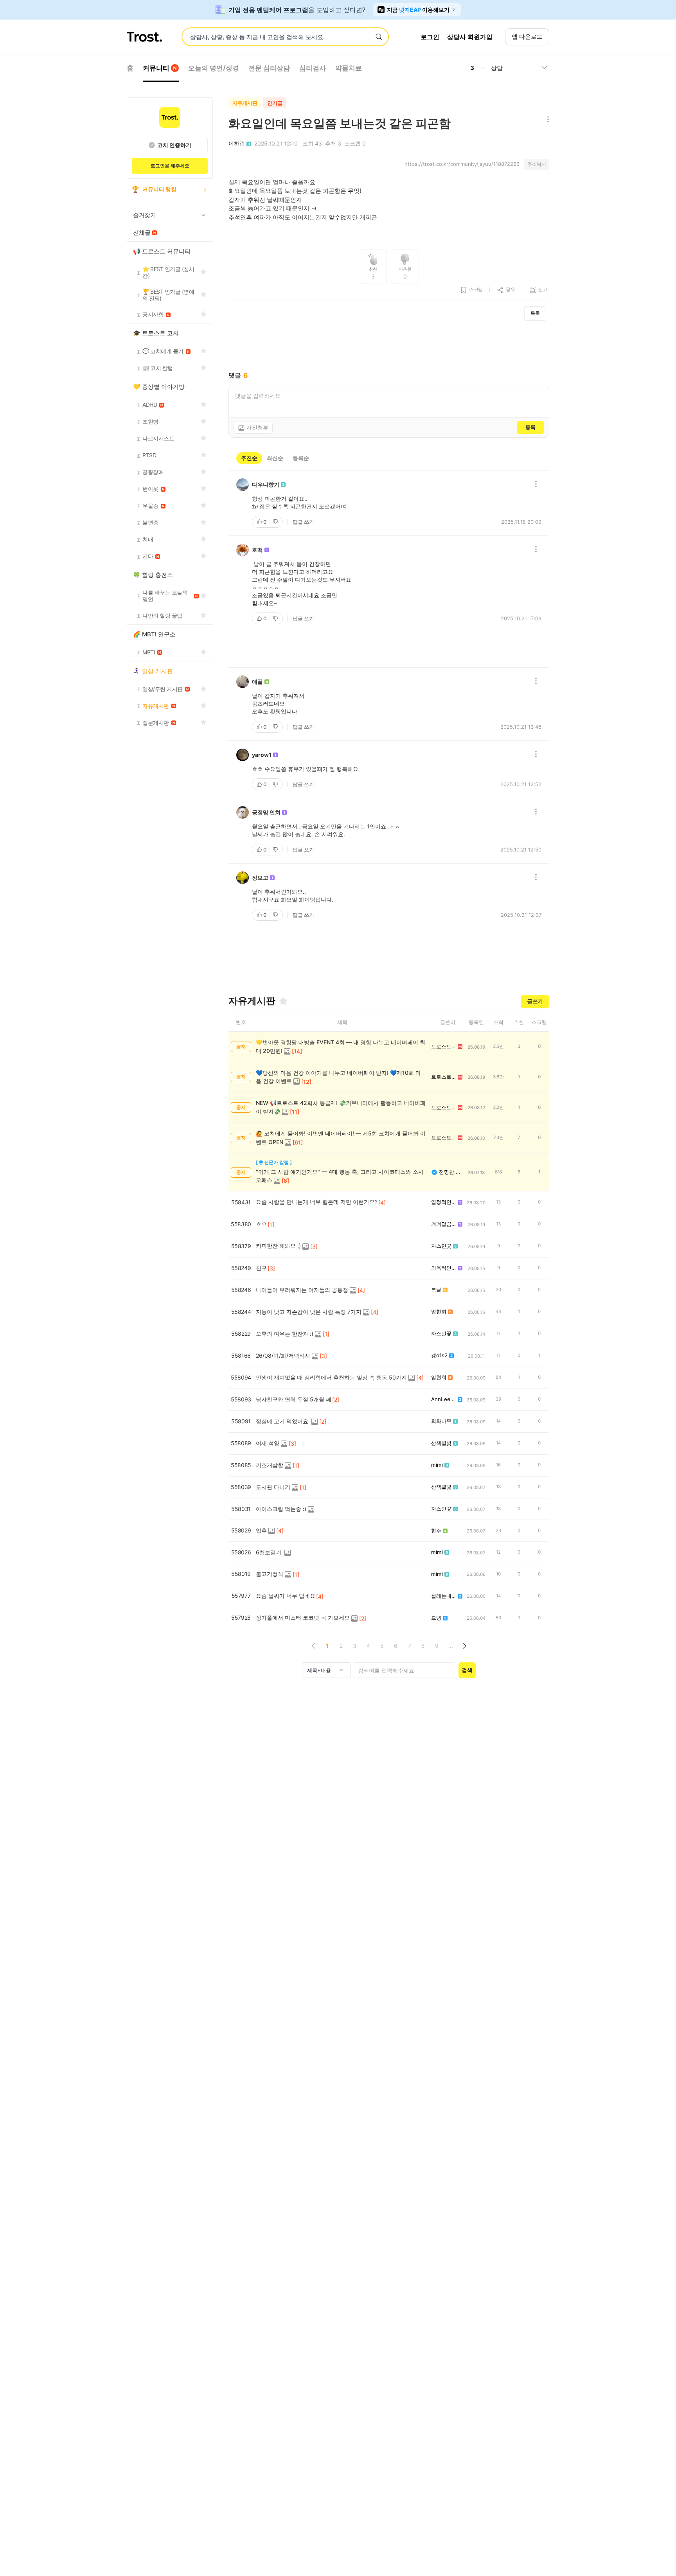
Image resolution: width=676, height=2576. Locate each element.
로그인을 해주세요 (170, 166)
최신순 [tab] (275, 458)
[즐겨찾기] (283, 1001)
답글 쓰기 (303, 522)
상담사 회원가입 (470, 37)
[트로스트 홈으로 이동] (144, 37)
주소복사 (537, 164)
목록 (535, 313)
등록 (530, 427)
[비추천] (276, 522)
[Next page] (464, 1646)
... (451, 1646)
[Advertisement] (389, 346)
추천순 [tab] (249, 458)
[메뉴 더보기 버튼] (546, 120)
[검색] (379, 37)
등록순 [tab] (301, 458)
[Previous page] (314, 1646)
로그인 (430, 37)
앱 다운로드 (527, 37)
